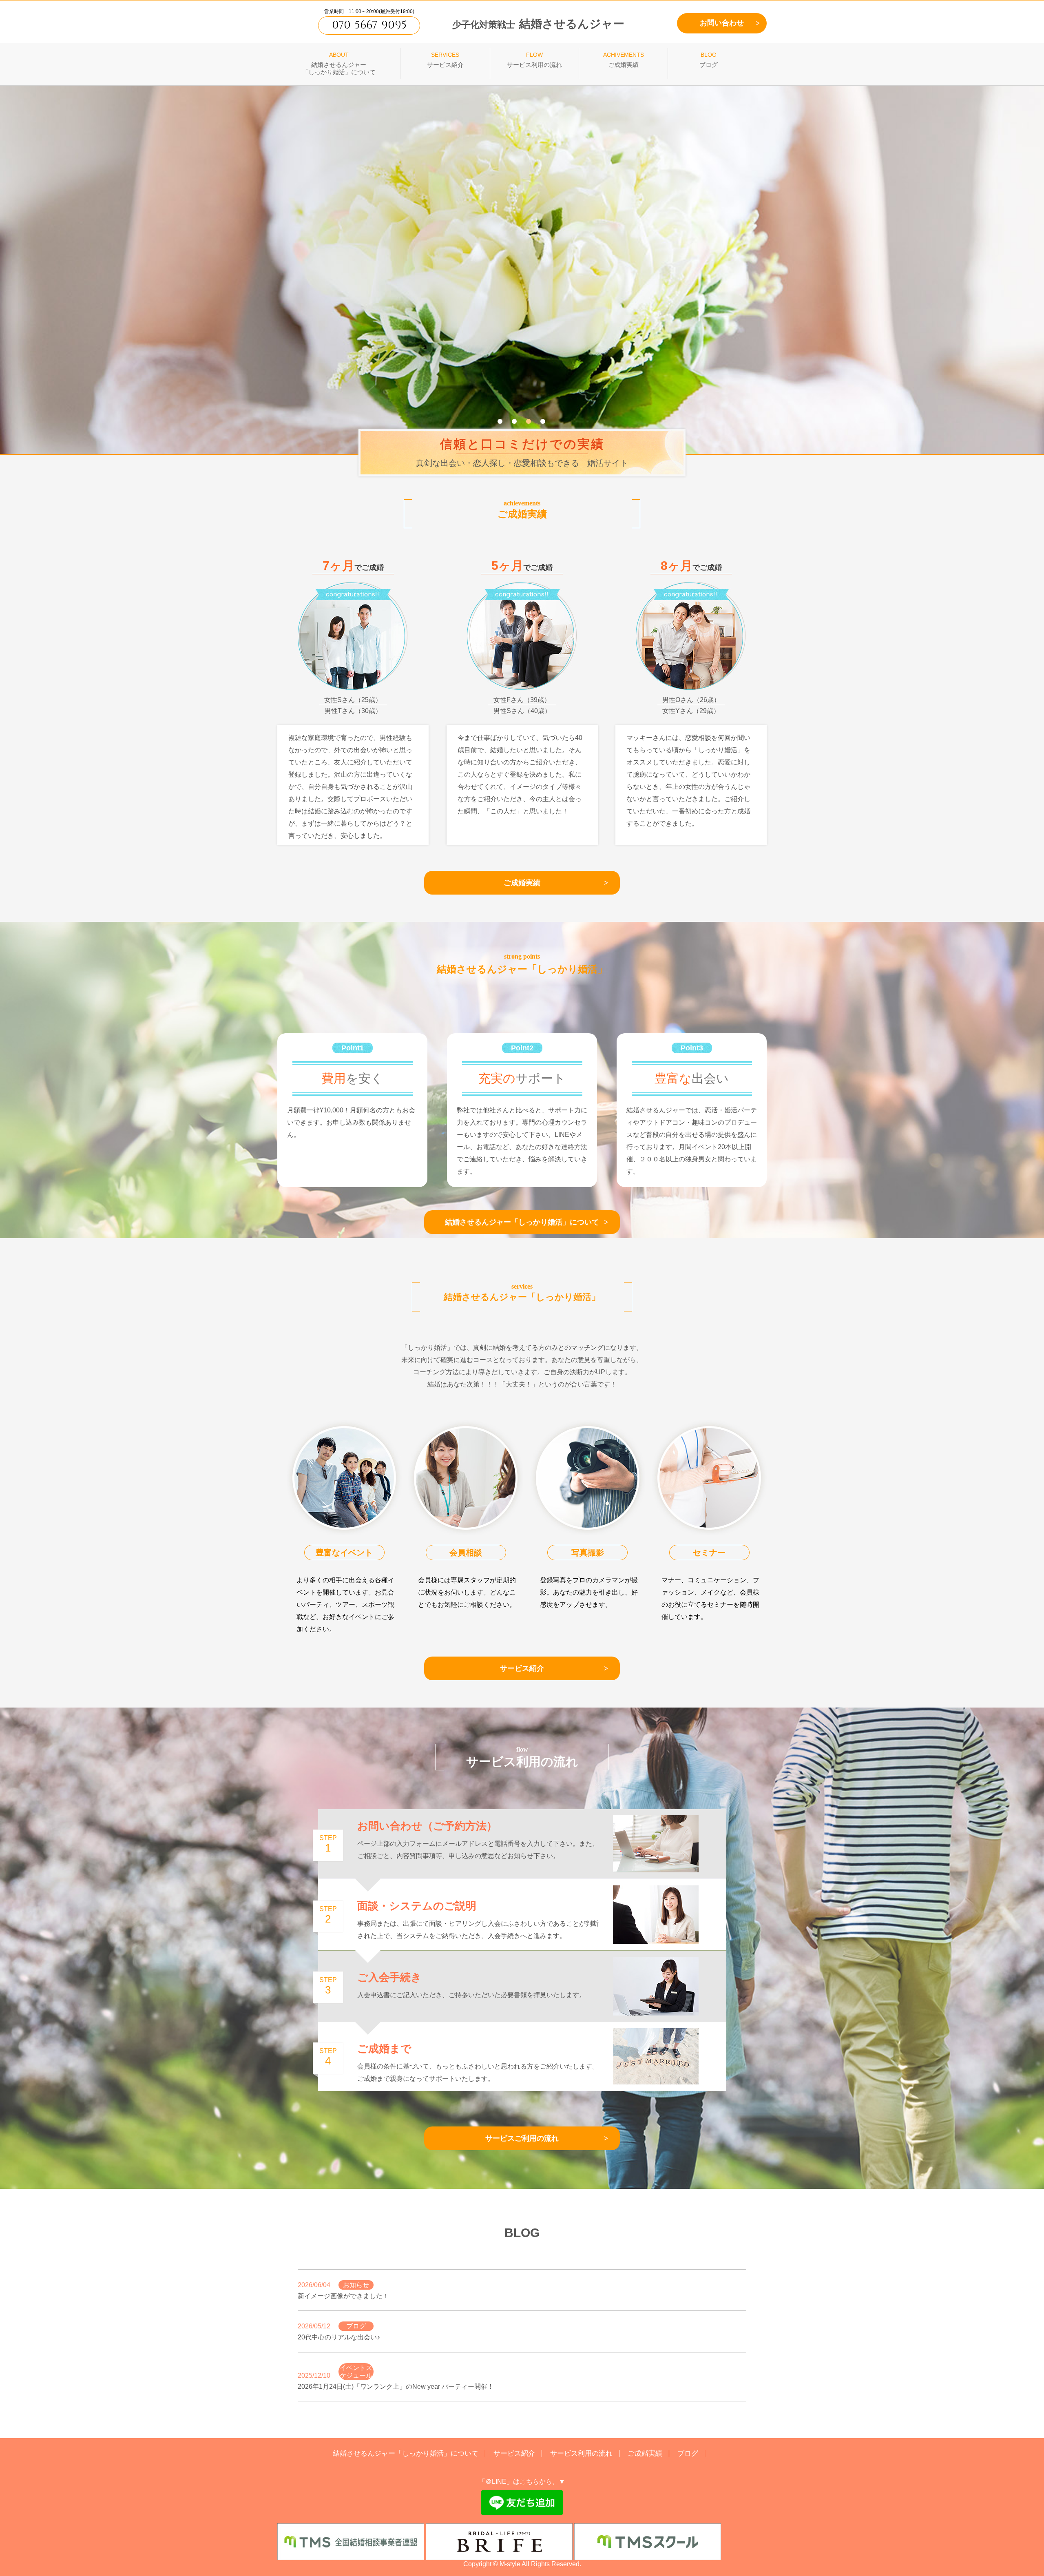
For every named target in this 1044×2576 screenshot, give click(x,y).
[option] (522, 268)
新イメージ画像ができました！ (343, 2296)
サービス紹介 (522, 1668)
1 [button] (500, 421)
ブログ (688, 2453)
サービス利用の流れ (581, 2453)
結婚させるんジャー (538, 24)
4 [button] (543, 421)
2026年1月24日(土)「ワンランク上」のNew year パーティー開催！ (396, 2387)
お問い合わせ (722, 23)
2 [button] (514, 421)
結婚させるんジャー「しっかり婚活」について (522, 1222)
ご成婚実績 (522, 883)
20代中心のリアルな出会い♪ (339, 2337)
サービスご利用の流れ (522, 2138)
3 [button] (529, 421)
